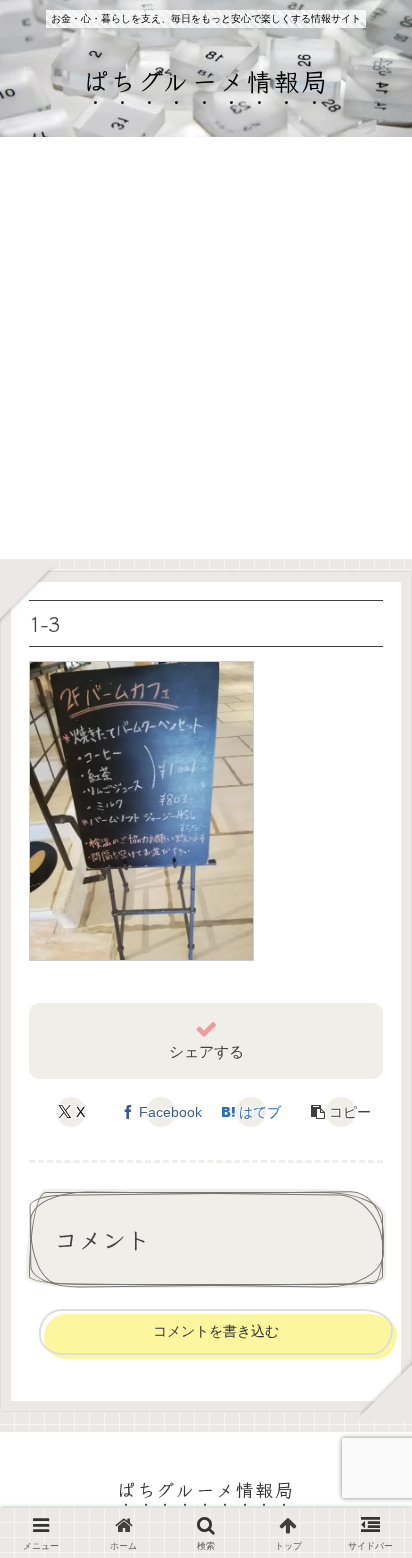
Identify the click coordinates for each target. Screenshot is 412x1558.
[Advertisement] (206, 353)
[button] (340, 1112)
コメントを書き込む (216, 1331)
